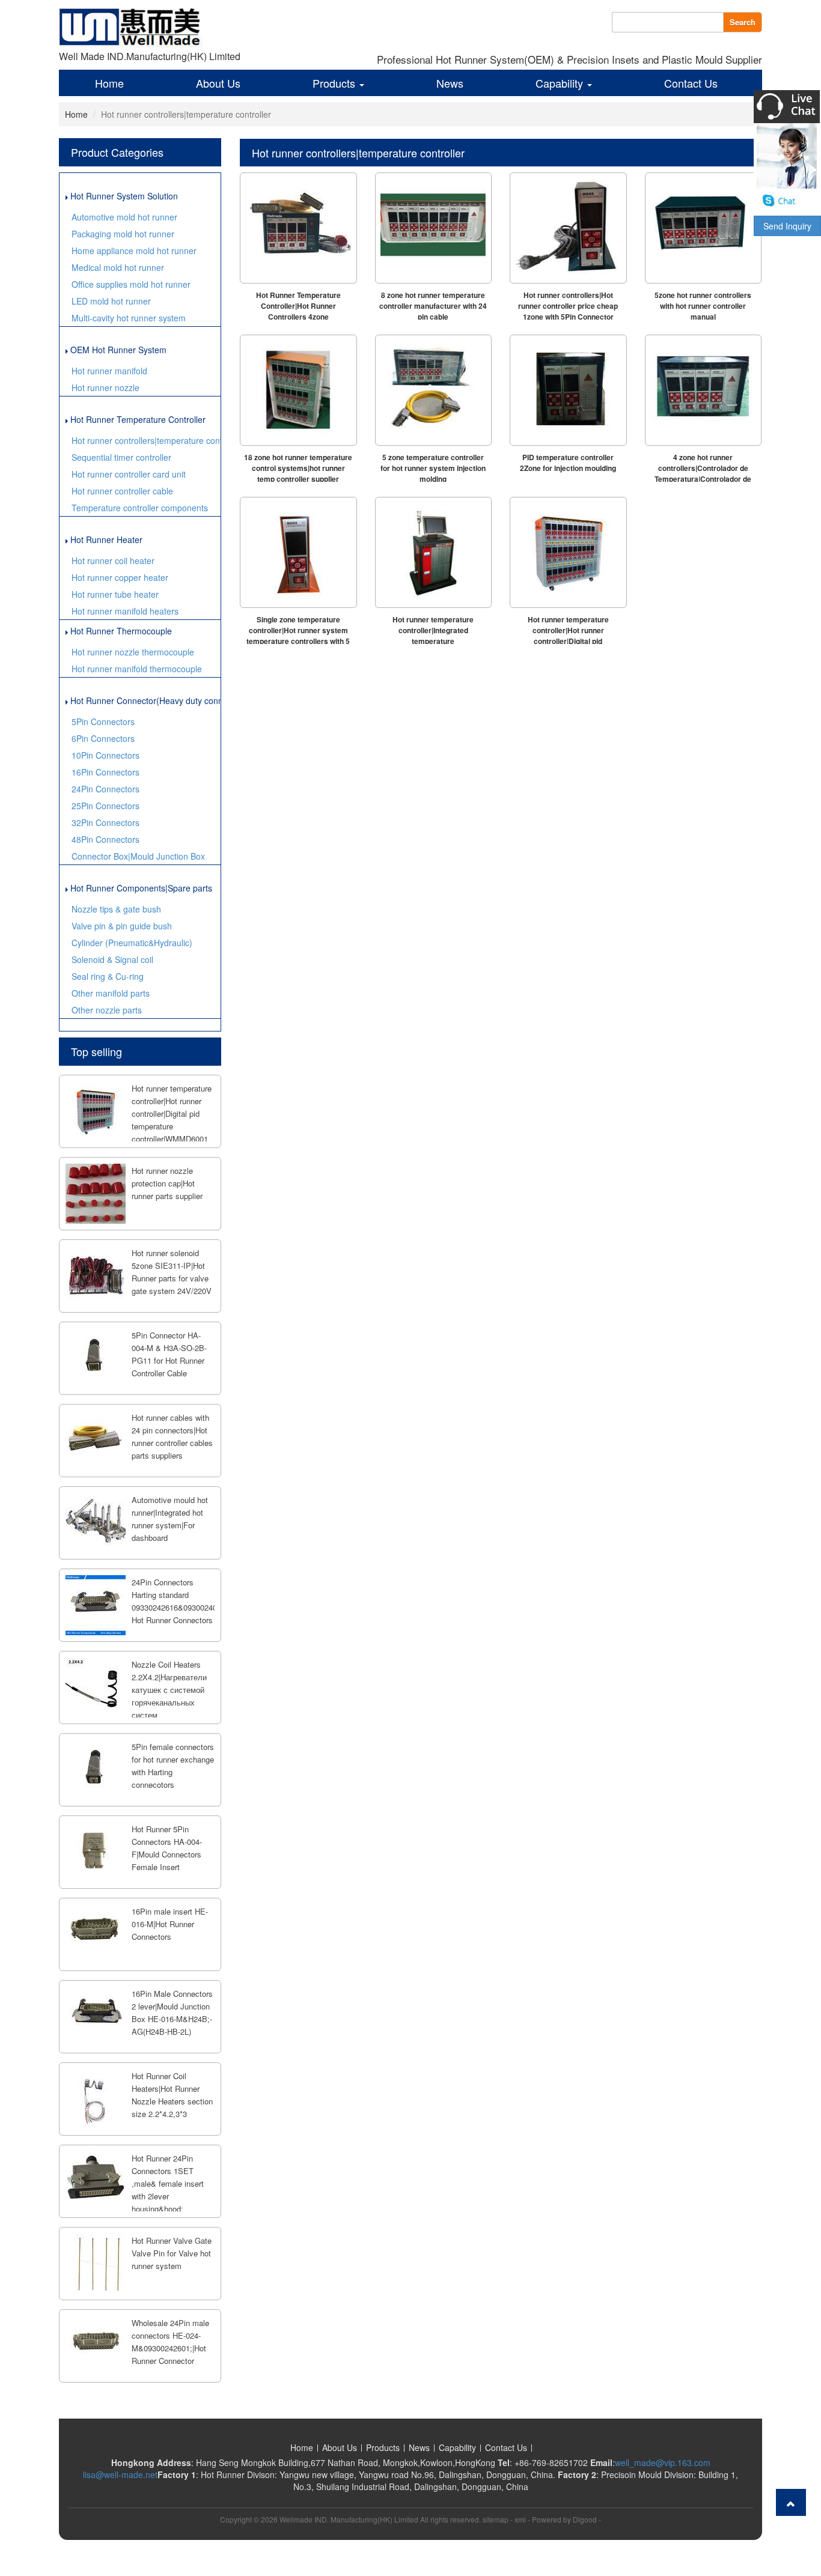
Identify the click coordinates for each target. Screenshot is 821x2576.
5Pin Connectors (103, 721)
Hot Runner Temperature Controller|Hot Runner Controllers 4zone (298, 306)
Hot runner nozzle (105, 387)
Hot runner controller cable (122, 491)
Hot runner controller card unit (129, 474)
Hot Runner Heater (105, 539)
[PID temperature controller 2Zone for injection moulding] (568, 390)
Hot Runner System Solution (123, 196)
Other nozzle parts (107, 1010)
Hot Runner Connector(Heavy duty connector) (144, 700)
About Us (218, 83)
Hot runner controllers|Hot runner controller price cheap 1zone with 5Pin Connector (568, 306)
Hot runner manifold (109, 371)
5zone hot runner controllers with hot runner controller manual (703, 306)
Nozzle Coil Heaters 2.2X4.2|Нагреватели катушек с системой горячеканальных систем (169, 1690)
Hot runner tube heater (115, 594)
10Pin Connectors (105, 755)
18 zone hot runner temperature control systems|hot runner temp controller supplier (298, 468)
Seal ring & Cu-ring (108, 976)
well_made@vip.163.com (663, 2462)
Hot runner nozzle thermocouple (133, 652)
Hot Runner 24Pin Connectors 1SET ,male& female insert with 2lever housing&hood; (168, 2183)
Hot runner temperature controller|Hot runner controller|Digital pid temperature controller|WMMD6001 (172, 1113)
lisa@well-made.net (120, 2474)
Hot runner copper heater (120, 577)
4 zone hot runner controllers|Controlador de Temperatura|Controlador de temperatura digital (703, 473)
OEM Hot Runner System (117, 350)
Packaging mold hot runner (123, 234)
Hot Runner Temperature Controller (137, 419)
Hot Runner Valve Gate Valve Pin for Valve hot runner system (172, 2253)
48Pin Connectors (105, 839)
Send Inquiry (787, 226)
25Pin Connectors (105, 806)
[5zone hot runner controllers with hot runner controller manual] (703, 228)
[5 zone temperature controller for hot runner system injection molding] (434, 390)
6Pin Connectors (103, 738)
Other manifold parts (111, 993)
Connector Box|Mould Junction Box (138, 856)
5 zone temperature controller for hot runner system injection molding (433, 468)
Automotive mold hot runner (124, 217)
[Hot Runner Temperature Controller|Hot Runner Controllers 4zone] (298, 228)
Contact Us (691, 83)
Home (109, 83)
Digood (585, 2519)
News (450, 83)
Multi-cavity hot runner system (129, 318)
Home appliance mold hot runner (134, 251)
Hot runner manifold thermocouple (137, 669)
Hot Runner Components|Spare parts (140, 888)
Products (335, 83)
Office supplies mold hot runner (131, 284)
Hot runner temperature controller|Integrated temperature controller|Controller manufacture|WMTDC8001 (433, 641)
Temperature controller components (140, 508)
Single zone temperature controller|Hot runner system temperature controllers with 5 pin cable (298, 636)
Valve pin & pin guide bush (122, 926)
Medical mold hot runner (118, 267)
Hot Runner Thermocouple (120, 631)
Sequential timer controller (121, 457)
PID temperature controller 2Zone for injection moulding (568, 463)
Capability (561, 83)
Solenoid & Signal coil (112, 959)
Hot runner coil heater (113, 560)
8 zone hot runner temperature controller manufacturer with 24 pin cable (433, 306)
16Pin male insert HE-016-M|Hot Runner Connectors (170, 1924)
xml (520, 2519)
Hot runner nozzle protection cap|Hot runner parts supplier (167, 1183)
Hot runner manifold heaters (125, 611)
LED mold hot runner (111, 301)
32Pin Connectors (105, 822)
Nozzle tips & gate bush (116, 909)
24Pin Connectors (105, 789)
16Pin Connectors (105, 772)
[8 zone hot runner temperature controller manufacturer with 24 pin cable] (434, 228)
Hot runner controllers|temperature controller (146, 440)
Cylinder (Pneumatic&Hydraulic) (132, 943)
